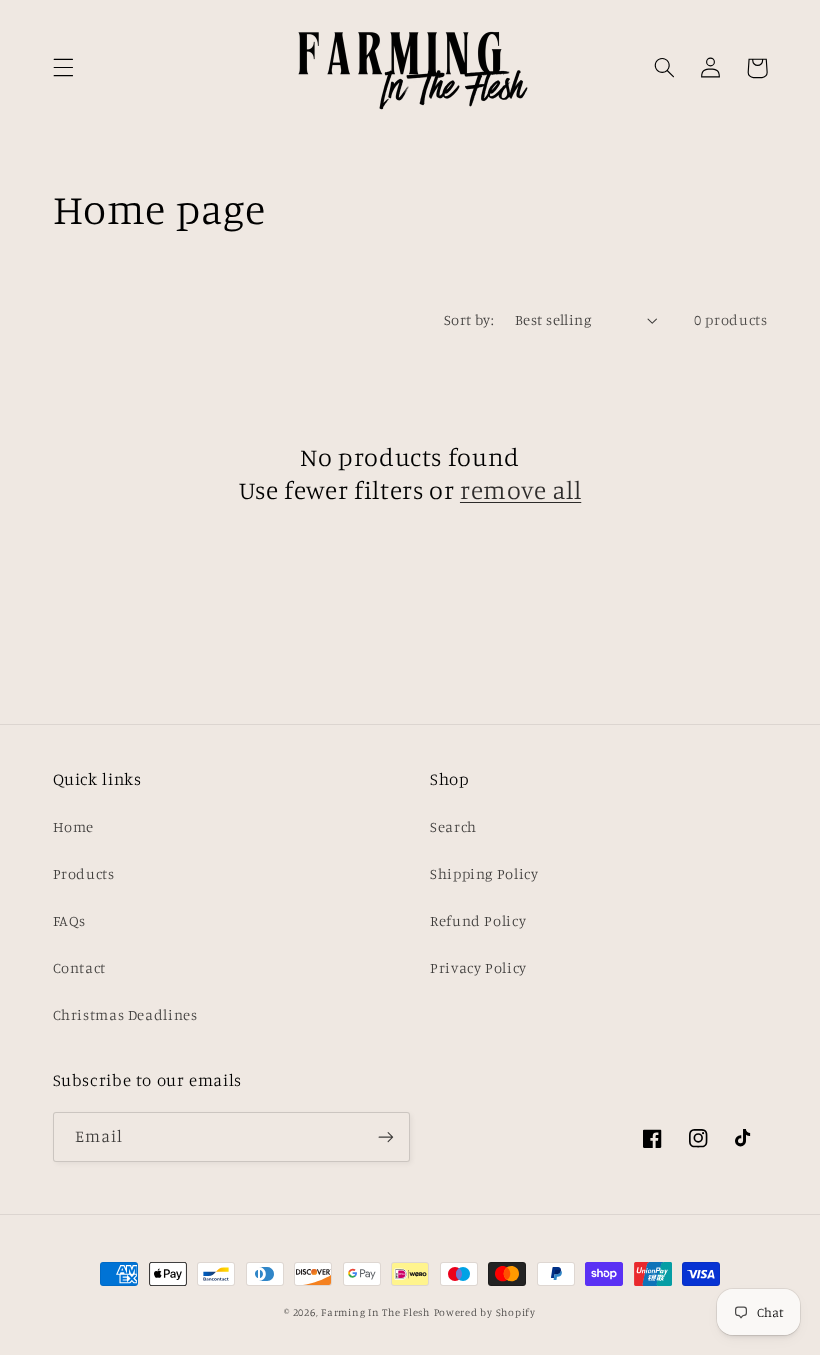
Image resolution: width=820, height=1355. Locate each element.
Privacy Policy (478, 967)
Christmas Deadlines (125, 1014)
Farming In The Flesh (375, 1312)
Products (84, 873)
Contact (79, 967)
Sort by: (469, 319)
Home (74, 826)
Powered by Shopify (485, 1312)
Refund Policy (478, 920)
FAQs (70, 920)
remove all (520, 489)
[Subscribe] (386, 1136)
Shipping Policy (484, 873)
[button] (63, 68)
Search (453, 826)
